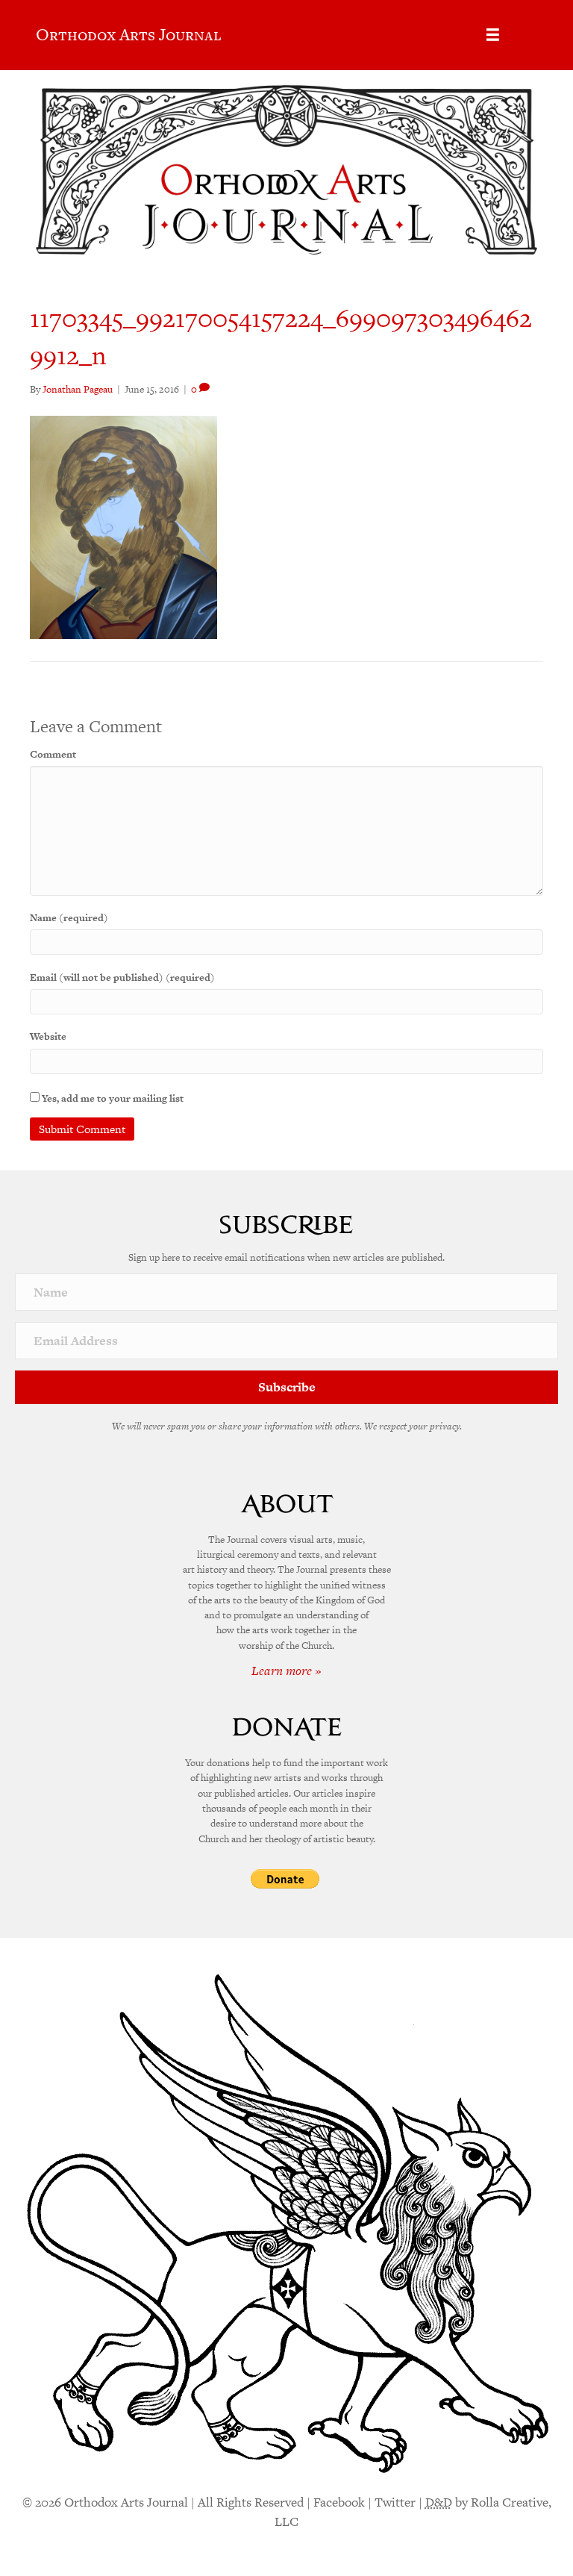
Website (48, 1036)
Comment (53, 754)
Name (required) (69, 918)
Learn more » (286, 1671)
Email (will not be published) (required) (122, 977)
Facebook (339, 2502)
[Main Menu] (493, 35)
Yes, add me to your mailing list (112, 1098)
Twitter (395, 2502)
